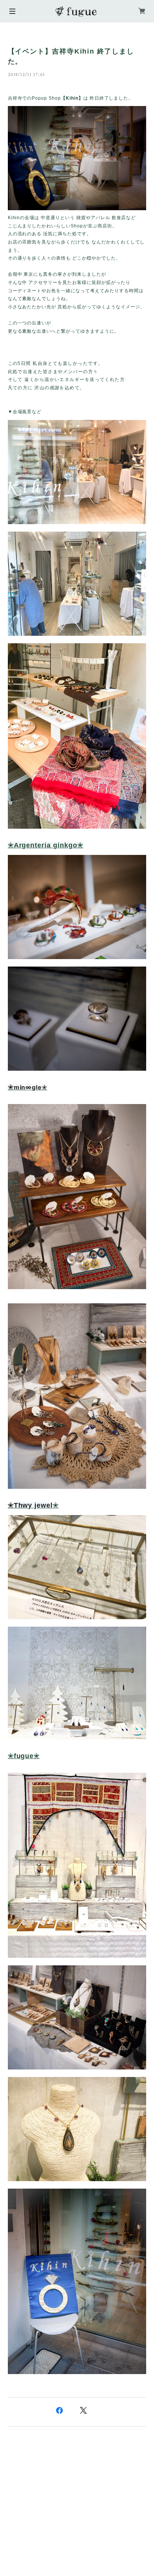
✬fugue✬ (24, 1756)
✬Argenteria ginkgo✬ (46, 845)
